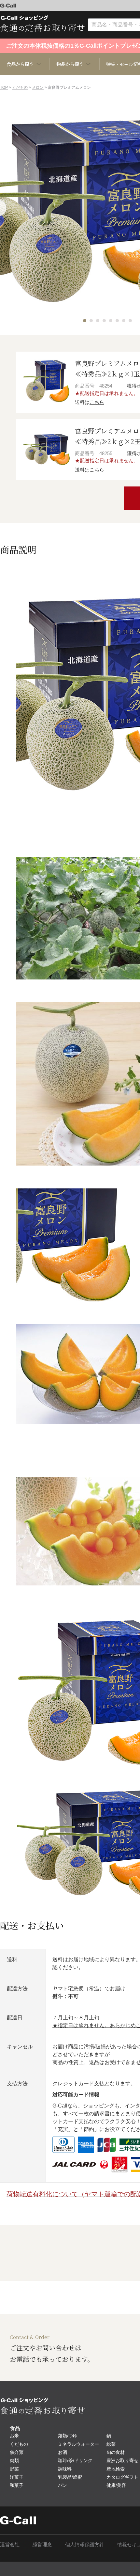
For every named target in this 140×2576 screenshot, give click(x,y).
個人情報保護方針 (85, 2544)
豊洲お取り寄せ (122, 2460)
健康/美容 (116, 2485)
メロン (38, 87)
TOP (4, 87)
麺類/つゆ (68, 2436)
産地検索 (116, 2469)
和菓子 (17, 2485)
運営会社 (10, 2544)
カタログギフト (122, 2477)
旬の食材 (116, 2452)
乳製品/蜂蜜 (70, 2477)
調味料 (65, 2469)
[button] (85, 321)
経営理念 (42, 2544)
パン (63, 2485)
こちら (97, 402)
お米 (14, 2436)
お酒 (63, 2452)
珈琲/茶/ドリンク (75, 2460)
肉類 (14, 2460)
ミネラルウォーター (78, 2444)
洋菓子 (17, 2477)
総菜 (111, 2444)
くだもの (20, 87)
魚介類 (17, 2452)
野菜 (14, 2469)
